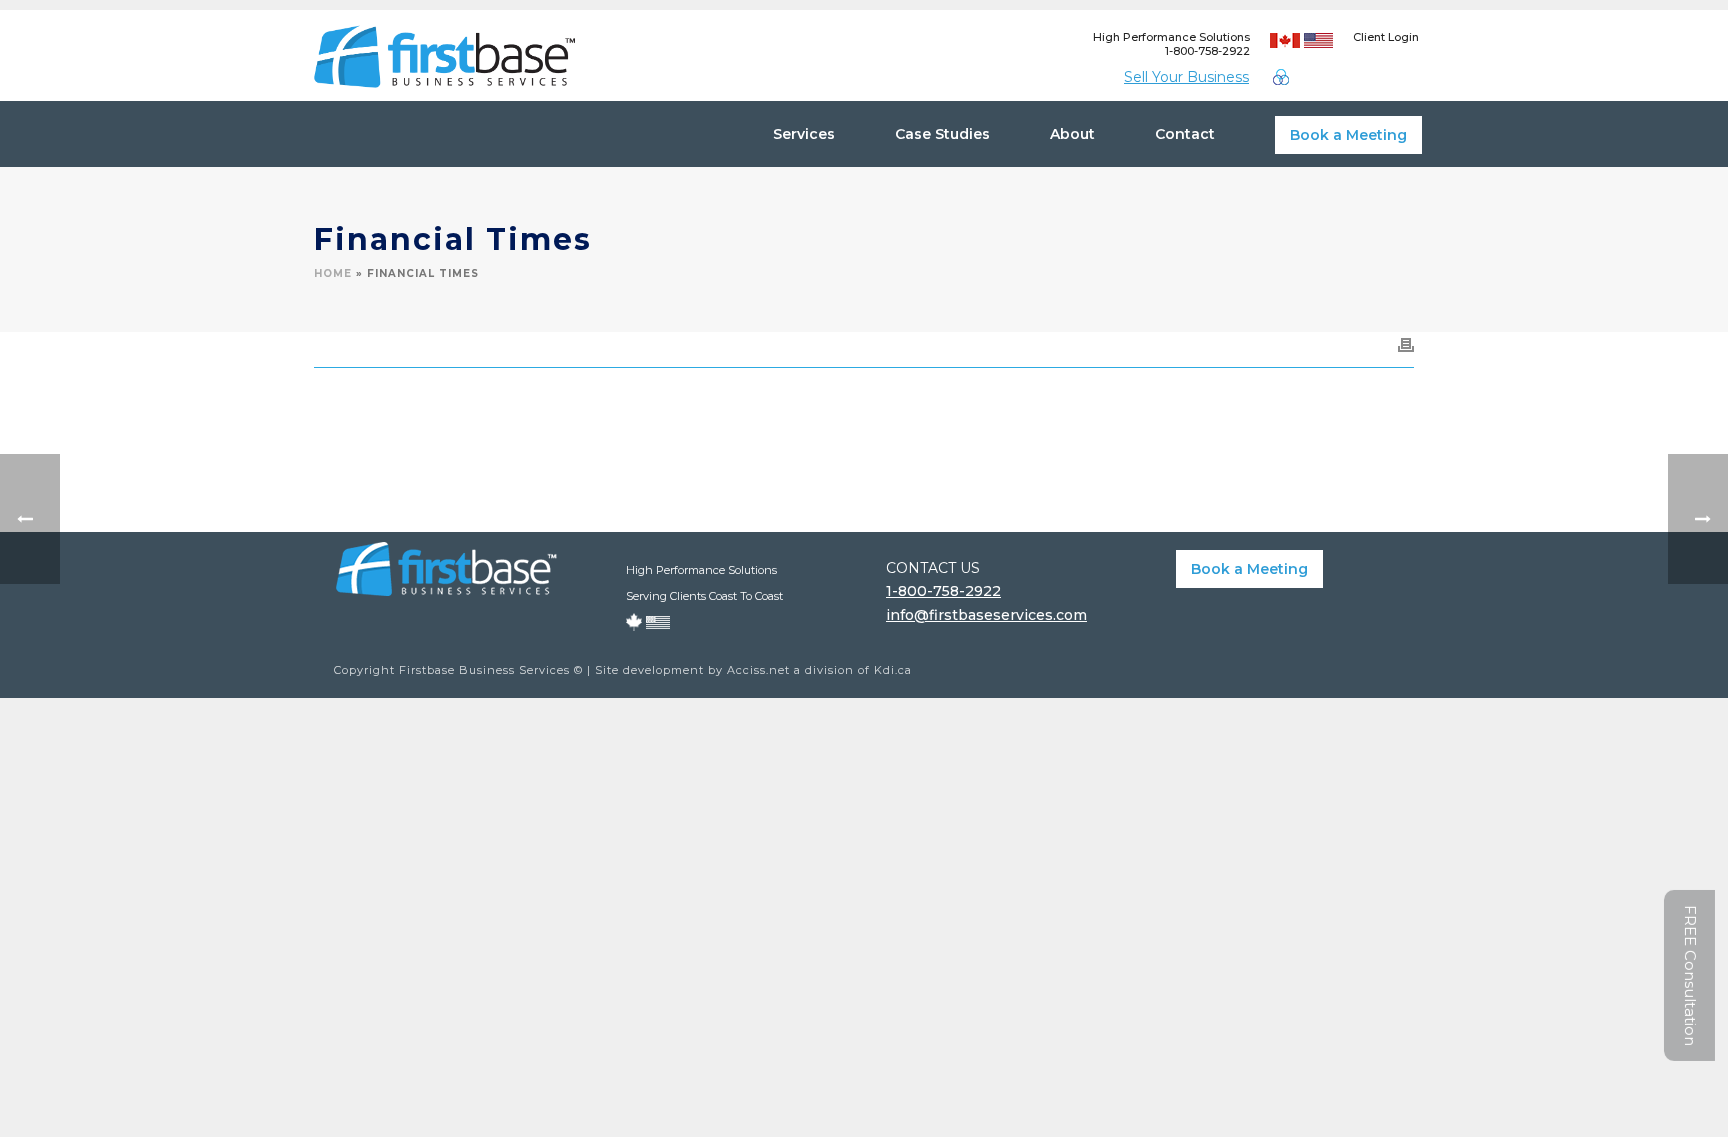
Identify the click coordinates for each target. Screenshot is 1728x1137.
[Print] (1406, 344)
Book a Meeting (1348, 135)
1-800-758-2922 (943, 591)
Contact (1185, 134)
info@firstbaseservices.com (986, 615)
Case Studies (942, 134)
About (1072, 134)
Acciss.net (758, 670)
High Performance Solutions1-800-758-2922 (1171, 44)
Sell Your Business (1186, 77)
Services (804, 134)
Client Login (1386, 37)
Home (333, 273)
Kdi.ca (893, 670)
